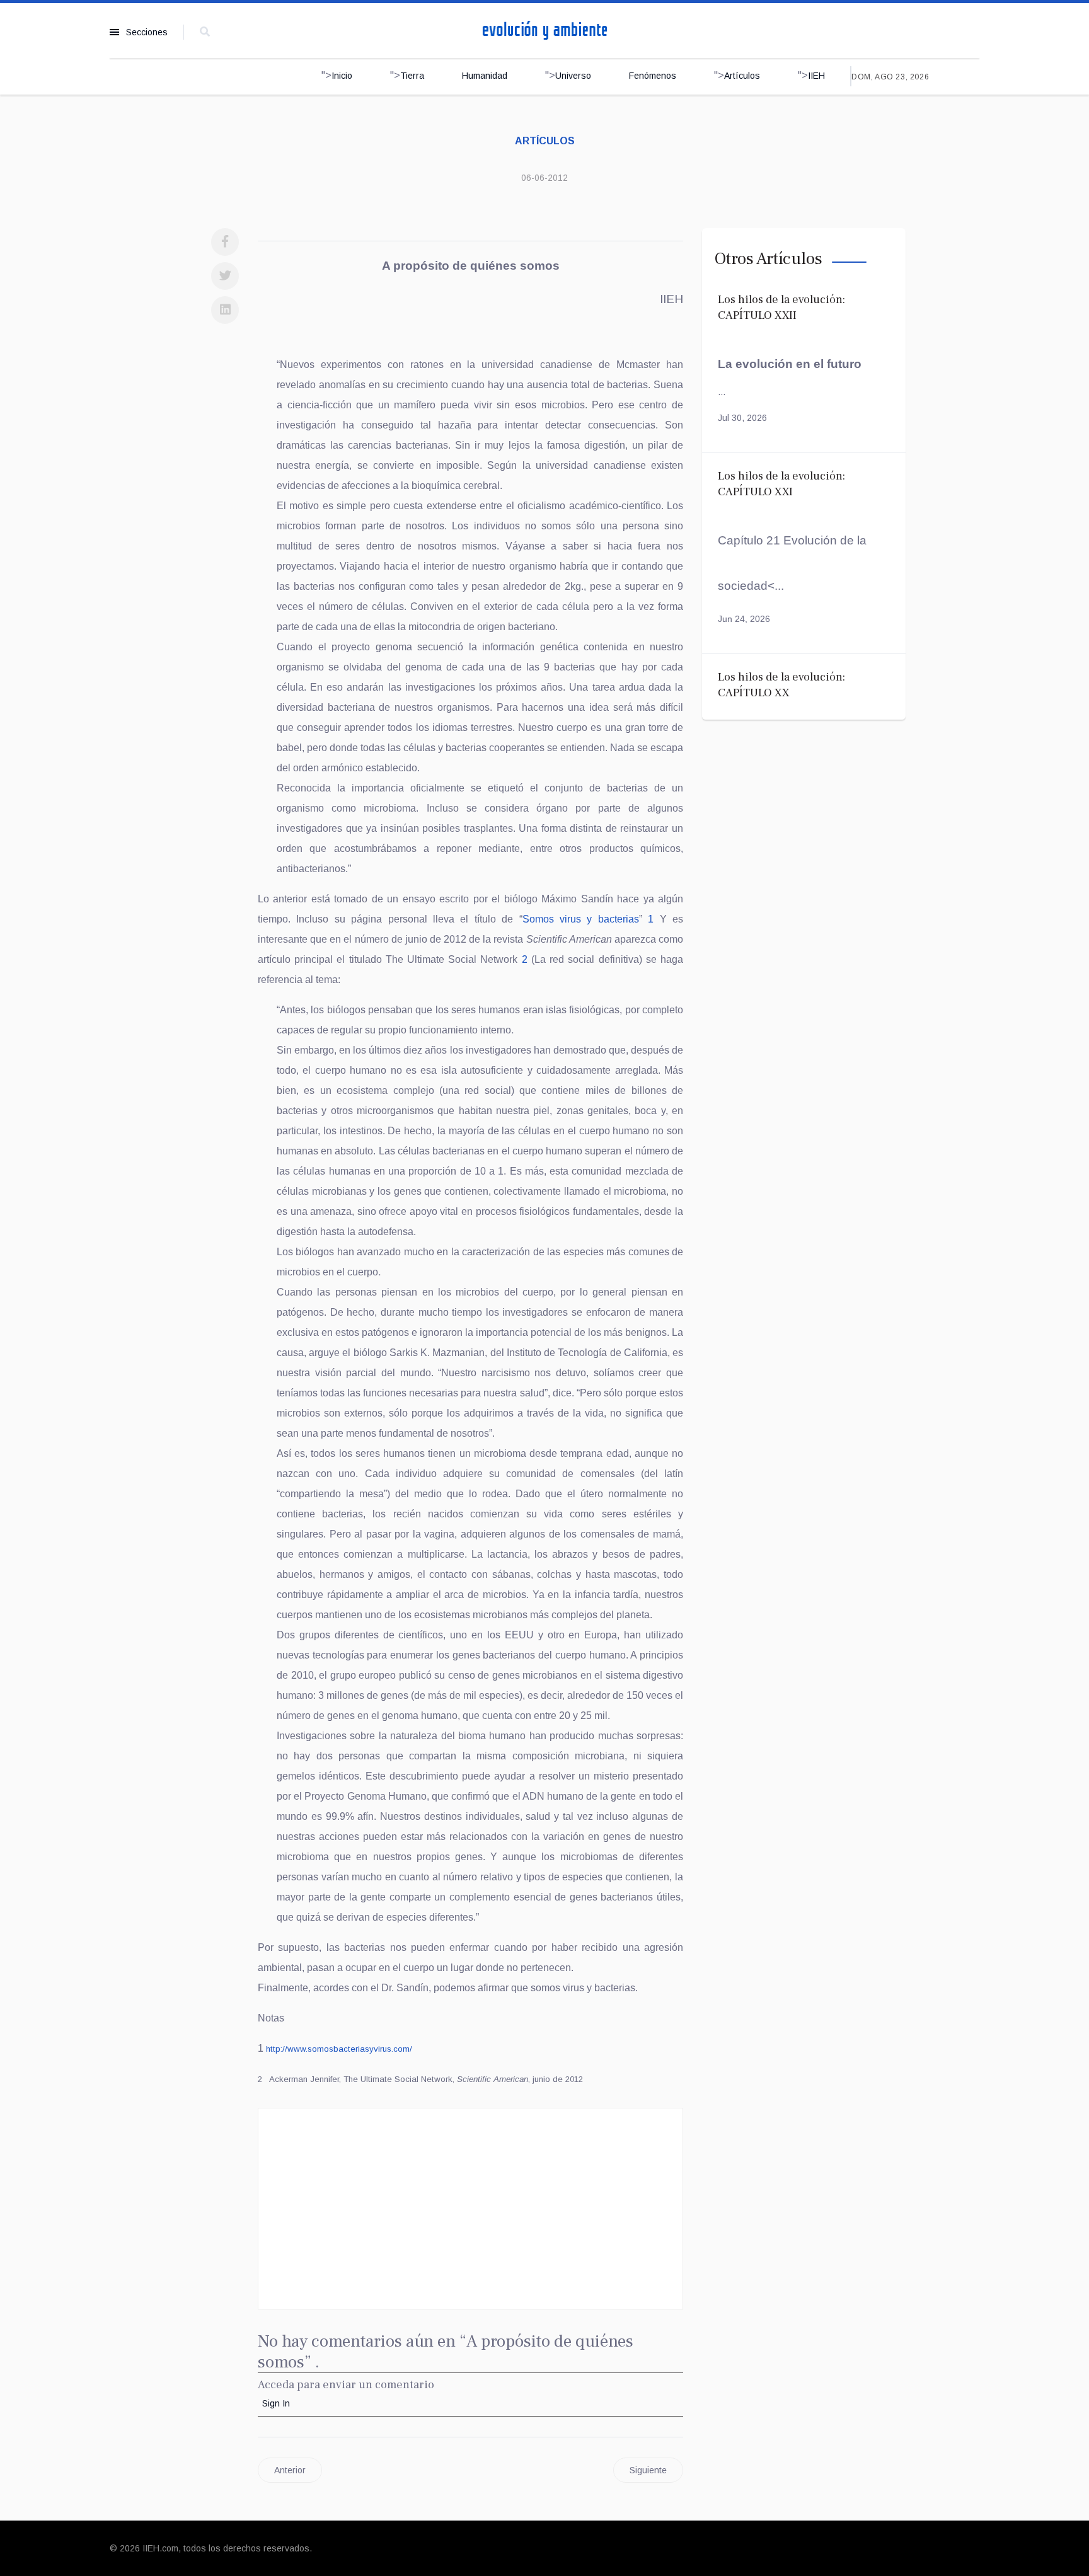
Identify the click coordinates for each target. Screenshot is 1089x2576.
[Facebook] (225, 242)
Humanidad (485, 76)
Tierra (412, 76)
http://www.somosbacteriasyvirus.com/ (339, 2049)
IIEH (816, 76)
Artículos (742, 76)
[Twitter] (225, 276)
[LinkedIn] (225, 310)
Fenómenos (653, 76)
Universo (573, 76)
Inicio (342, 76)
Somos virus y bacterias (581, 919)
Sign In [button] (276, 2403)
